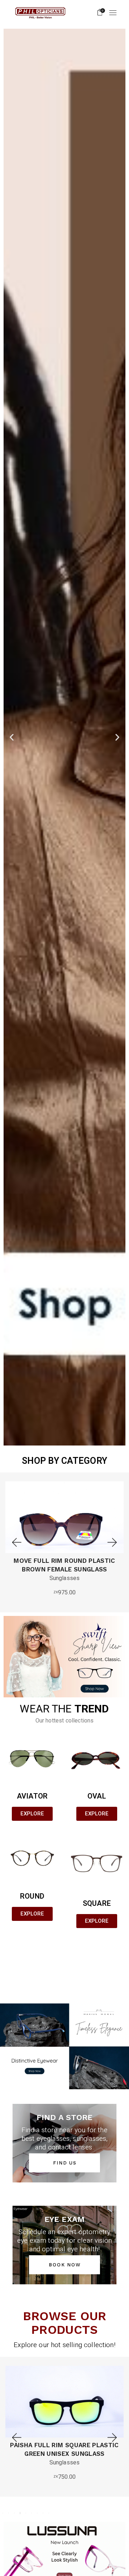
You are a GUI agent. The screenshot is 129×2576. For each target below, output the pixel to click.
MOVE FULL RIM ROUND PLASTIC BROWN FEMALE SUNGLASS (64, 1565)
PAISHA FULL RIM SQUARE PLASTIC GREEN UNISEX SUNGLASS (64, 2449)
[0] (100, 13)
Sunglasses (65, 1578)
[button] (12, 737)
